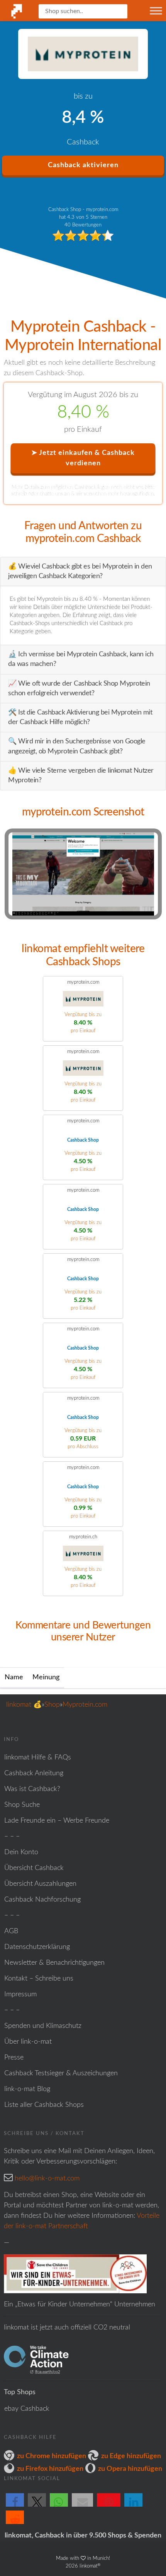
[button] (15, 2506)
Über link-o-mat (28, 2042)
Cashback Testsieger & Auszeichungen (61, 2073)
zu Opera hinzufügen (130, 2469)
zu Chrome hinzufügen (52, 2456)
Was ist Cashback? (32, 1789)
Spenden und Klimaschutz (43, 2026)
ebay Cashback (27, 2409)
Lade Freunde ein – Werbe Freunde (57, 1821)
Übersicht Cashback (34, 1868)
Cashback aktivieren (83, 165)
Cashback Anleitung (34, 1773)
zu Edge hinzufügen (131, 2456)
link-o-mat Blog (27, 2089)
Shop (52, 1705)
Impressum (20, 1994)
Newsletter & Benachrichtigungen (54, 1963)
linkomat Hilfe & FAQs (38, 1758)
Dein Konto (21, 1852)
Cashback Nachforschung (42, 1900)
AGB (11, 1931)
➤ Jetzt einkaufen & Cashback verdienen (83, 458)
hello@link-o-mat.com (47, 2179)
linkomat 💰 (24, 1705)
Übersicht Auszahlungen (40, 1884)
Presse (14, 2058)
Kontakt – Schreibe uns (39, 1979)
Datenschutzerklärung (37, 1947)
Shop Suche (22, 1805)
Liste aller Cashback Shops (44, 2105)
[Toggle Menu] (156, 11)
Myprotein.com (85, 1705)
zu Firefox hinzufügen (50, 2469)
